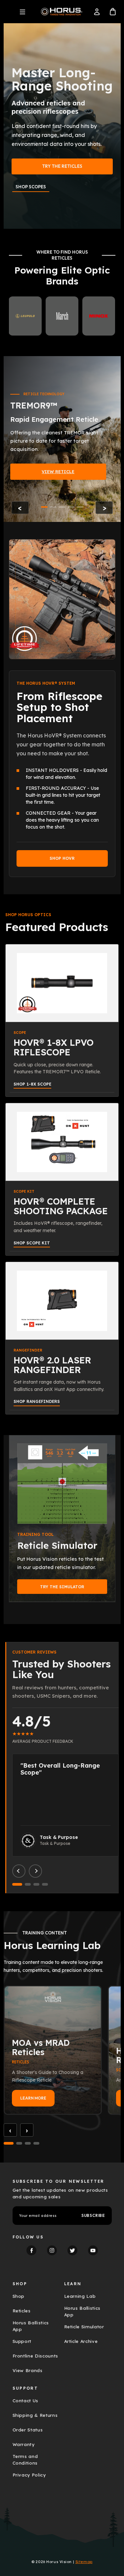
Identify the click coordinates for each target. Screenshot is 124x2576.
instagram (52, 2250)
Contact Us (26, 2401)
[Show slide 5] (80, 507)
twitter (72, 2250)
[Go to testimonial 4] (45, 1884)
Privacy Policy (29, 2475)
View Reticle (58, 471)
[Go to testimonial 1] (17, 1884)
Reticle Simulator (84, 2327)
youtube (93, 2250)
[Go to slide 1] (9, 2143)
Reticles (22, 2311)
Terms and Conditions (25, 2460)
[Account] (97, 12)
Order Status (28, 2430)
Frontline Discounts (36, 2356)
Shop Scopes (31, 187)
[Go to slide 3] (28, 2143)
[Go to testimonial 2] (28, 1884)
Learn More (33, 2098)
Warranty (24, 2444)
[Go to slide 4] (36, 2143)
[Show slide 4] (71, 507)
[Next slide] (104, 508)
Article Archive (81, 2341)
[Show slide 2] (53, 507)
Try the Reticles (62, 166)
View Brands (28, 2370)
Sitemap (84, 2562)
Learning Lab (80, 2296)
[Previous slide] (20, 508)
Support (22, 2341)
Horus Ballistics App (31, 2326)
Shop (19, 2296)
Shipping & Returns (35, 2415)
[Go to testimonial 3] (36, 1884)
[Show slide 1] (44, 507)
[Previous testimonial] (19, 1871)
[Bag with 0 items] (113, 12)
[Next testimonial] (35, 1871)
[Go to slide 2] (19, 2143)
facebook (31, 2250)
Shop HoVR (62, 858)
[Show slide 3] (62, 507)
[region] (62, 439)
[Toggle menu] (22, 12)
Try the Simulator (62, 1587)
